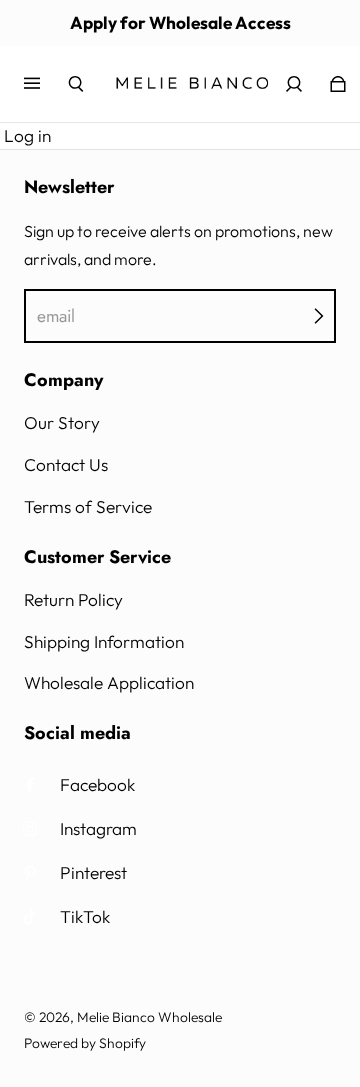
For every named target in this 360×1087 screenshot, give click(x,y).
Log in (27, 135)
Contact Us (66, 464)
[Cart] (338, 84)
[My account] (294, 84)
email (56, 316)
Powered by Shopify (85, 1043)
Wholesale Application (109, 682)
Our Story (62, 422)
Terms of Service (88, 506)
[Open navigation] (46, 84)
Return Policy (73, 599)
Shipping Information (104, 641)
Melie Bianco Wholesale (149, 1017)
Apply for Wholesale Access (180, 22)
